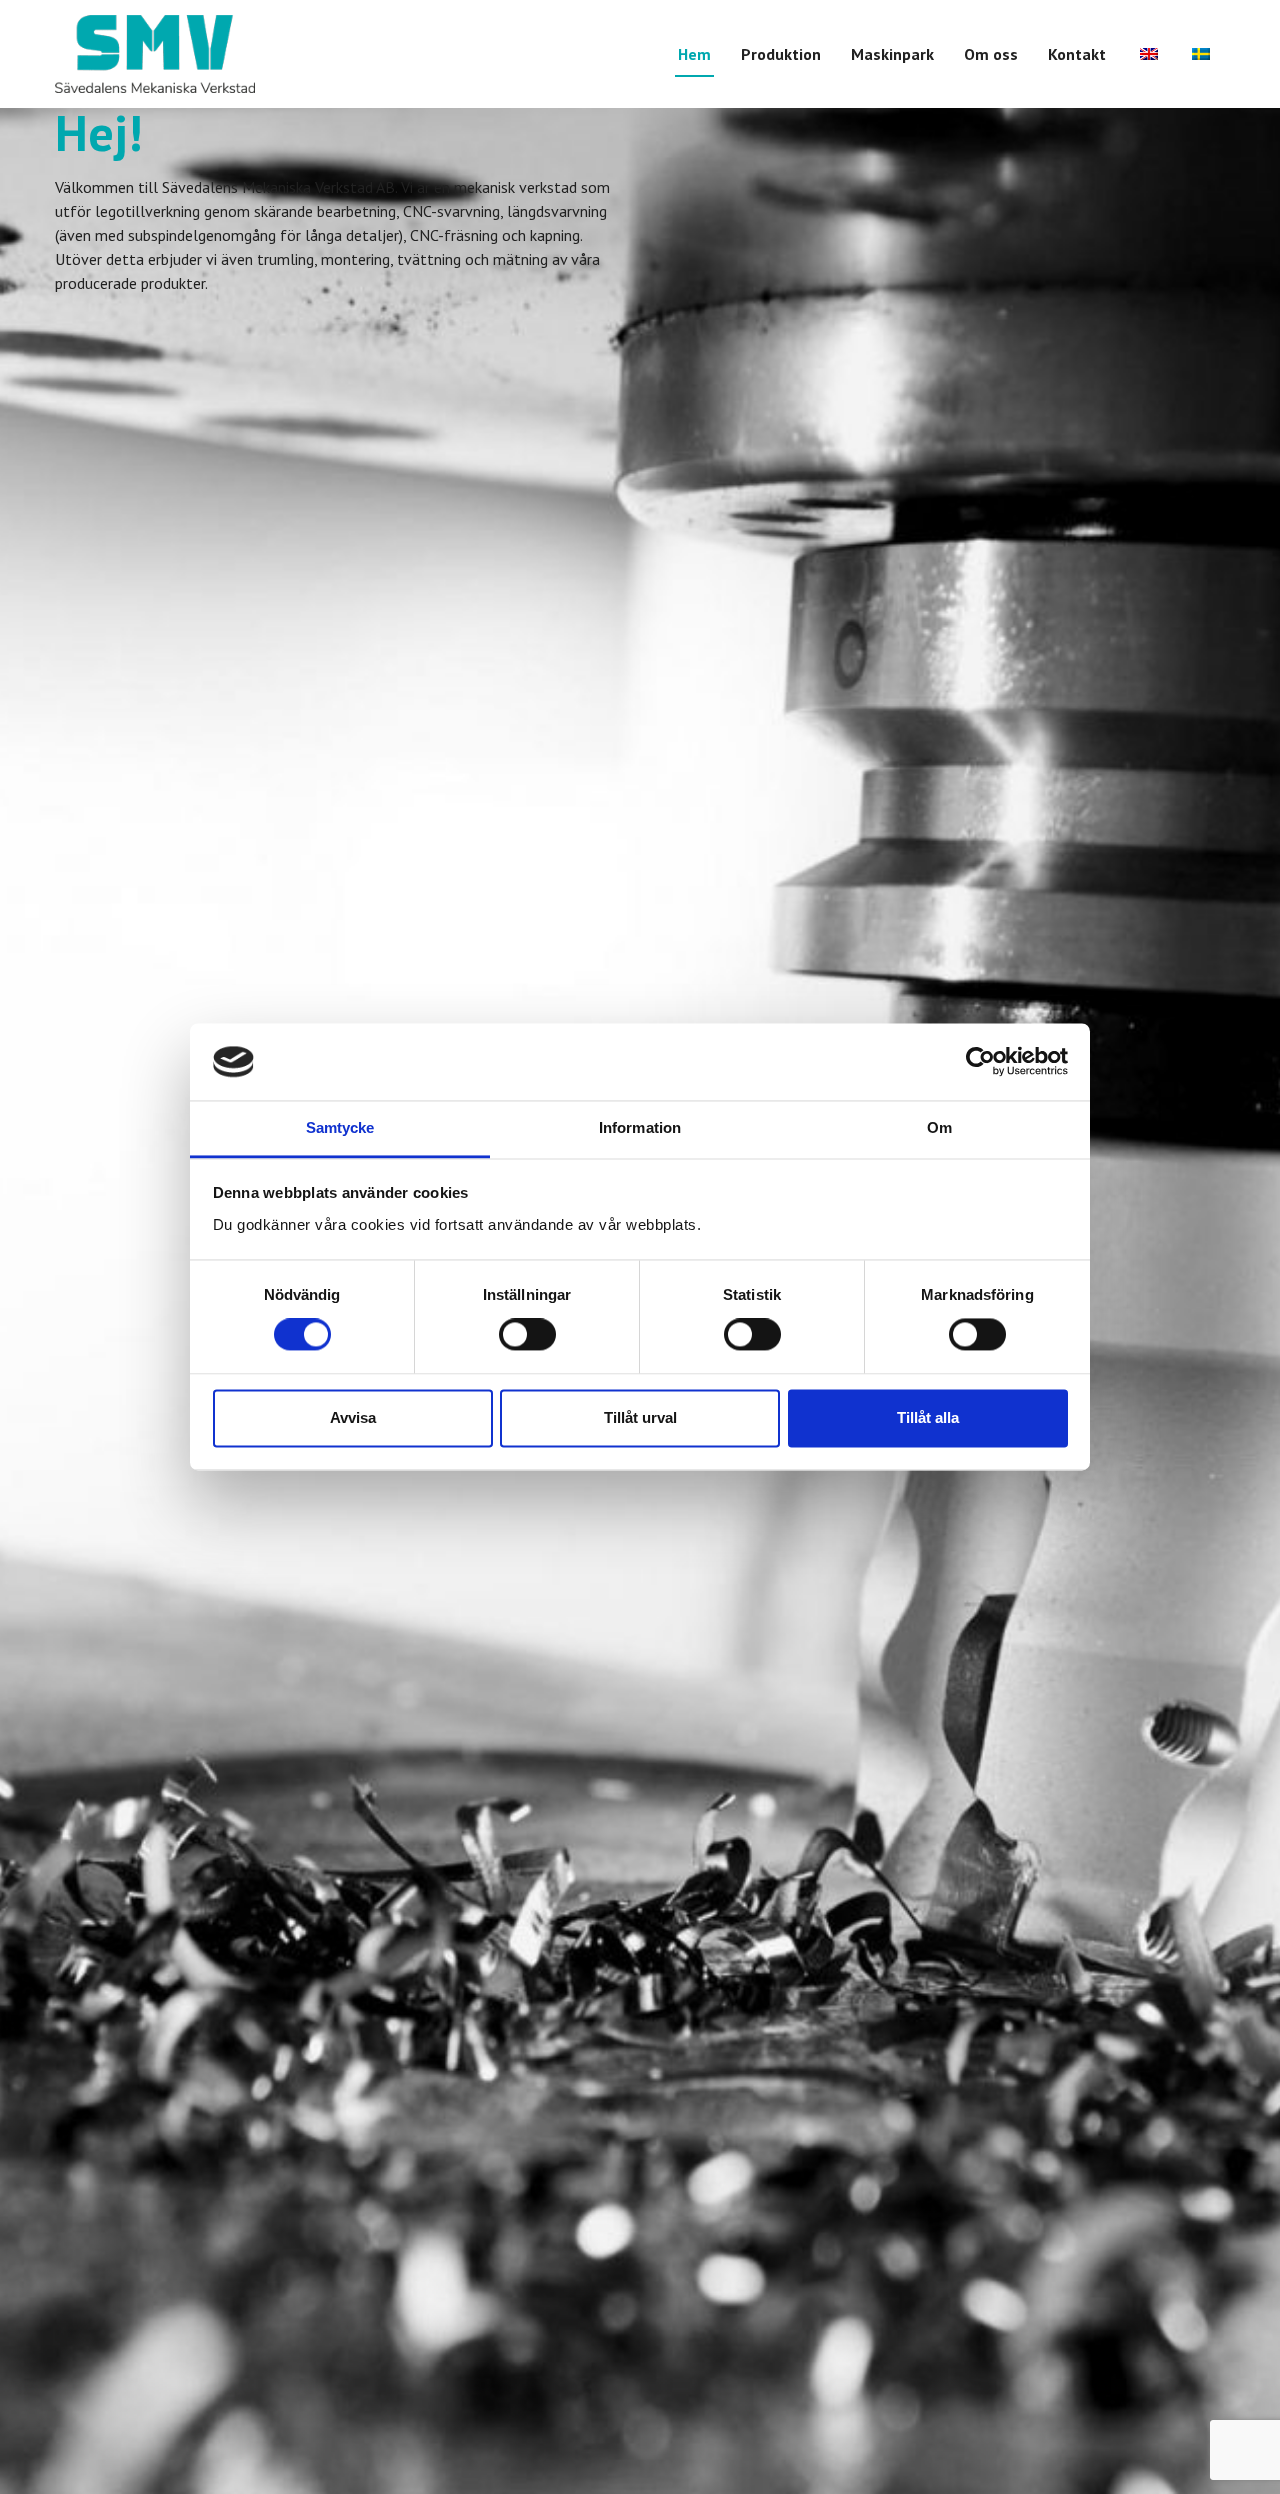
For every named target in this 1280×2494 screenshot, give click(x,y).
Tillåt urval (640, 1417)
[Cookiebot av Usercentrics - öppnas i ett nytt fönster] (980, 1062)
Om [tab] (939, 1127)
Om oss (991, 54)
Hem (694, 54)
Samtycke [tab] (340, 1127)
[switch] (527, 1335)
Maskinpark (892, 54)
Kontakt (1077, 54)
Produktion (781, 54)
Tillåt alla (928, 1417)
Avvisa (353, 1417)
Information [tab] (640, 1127)
